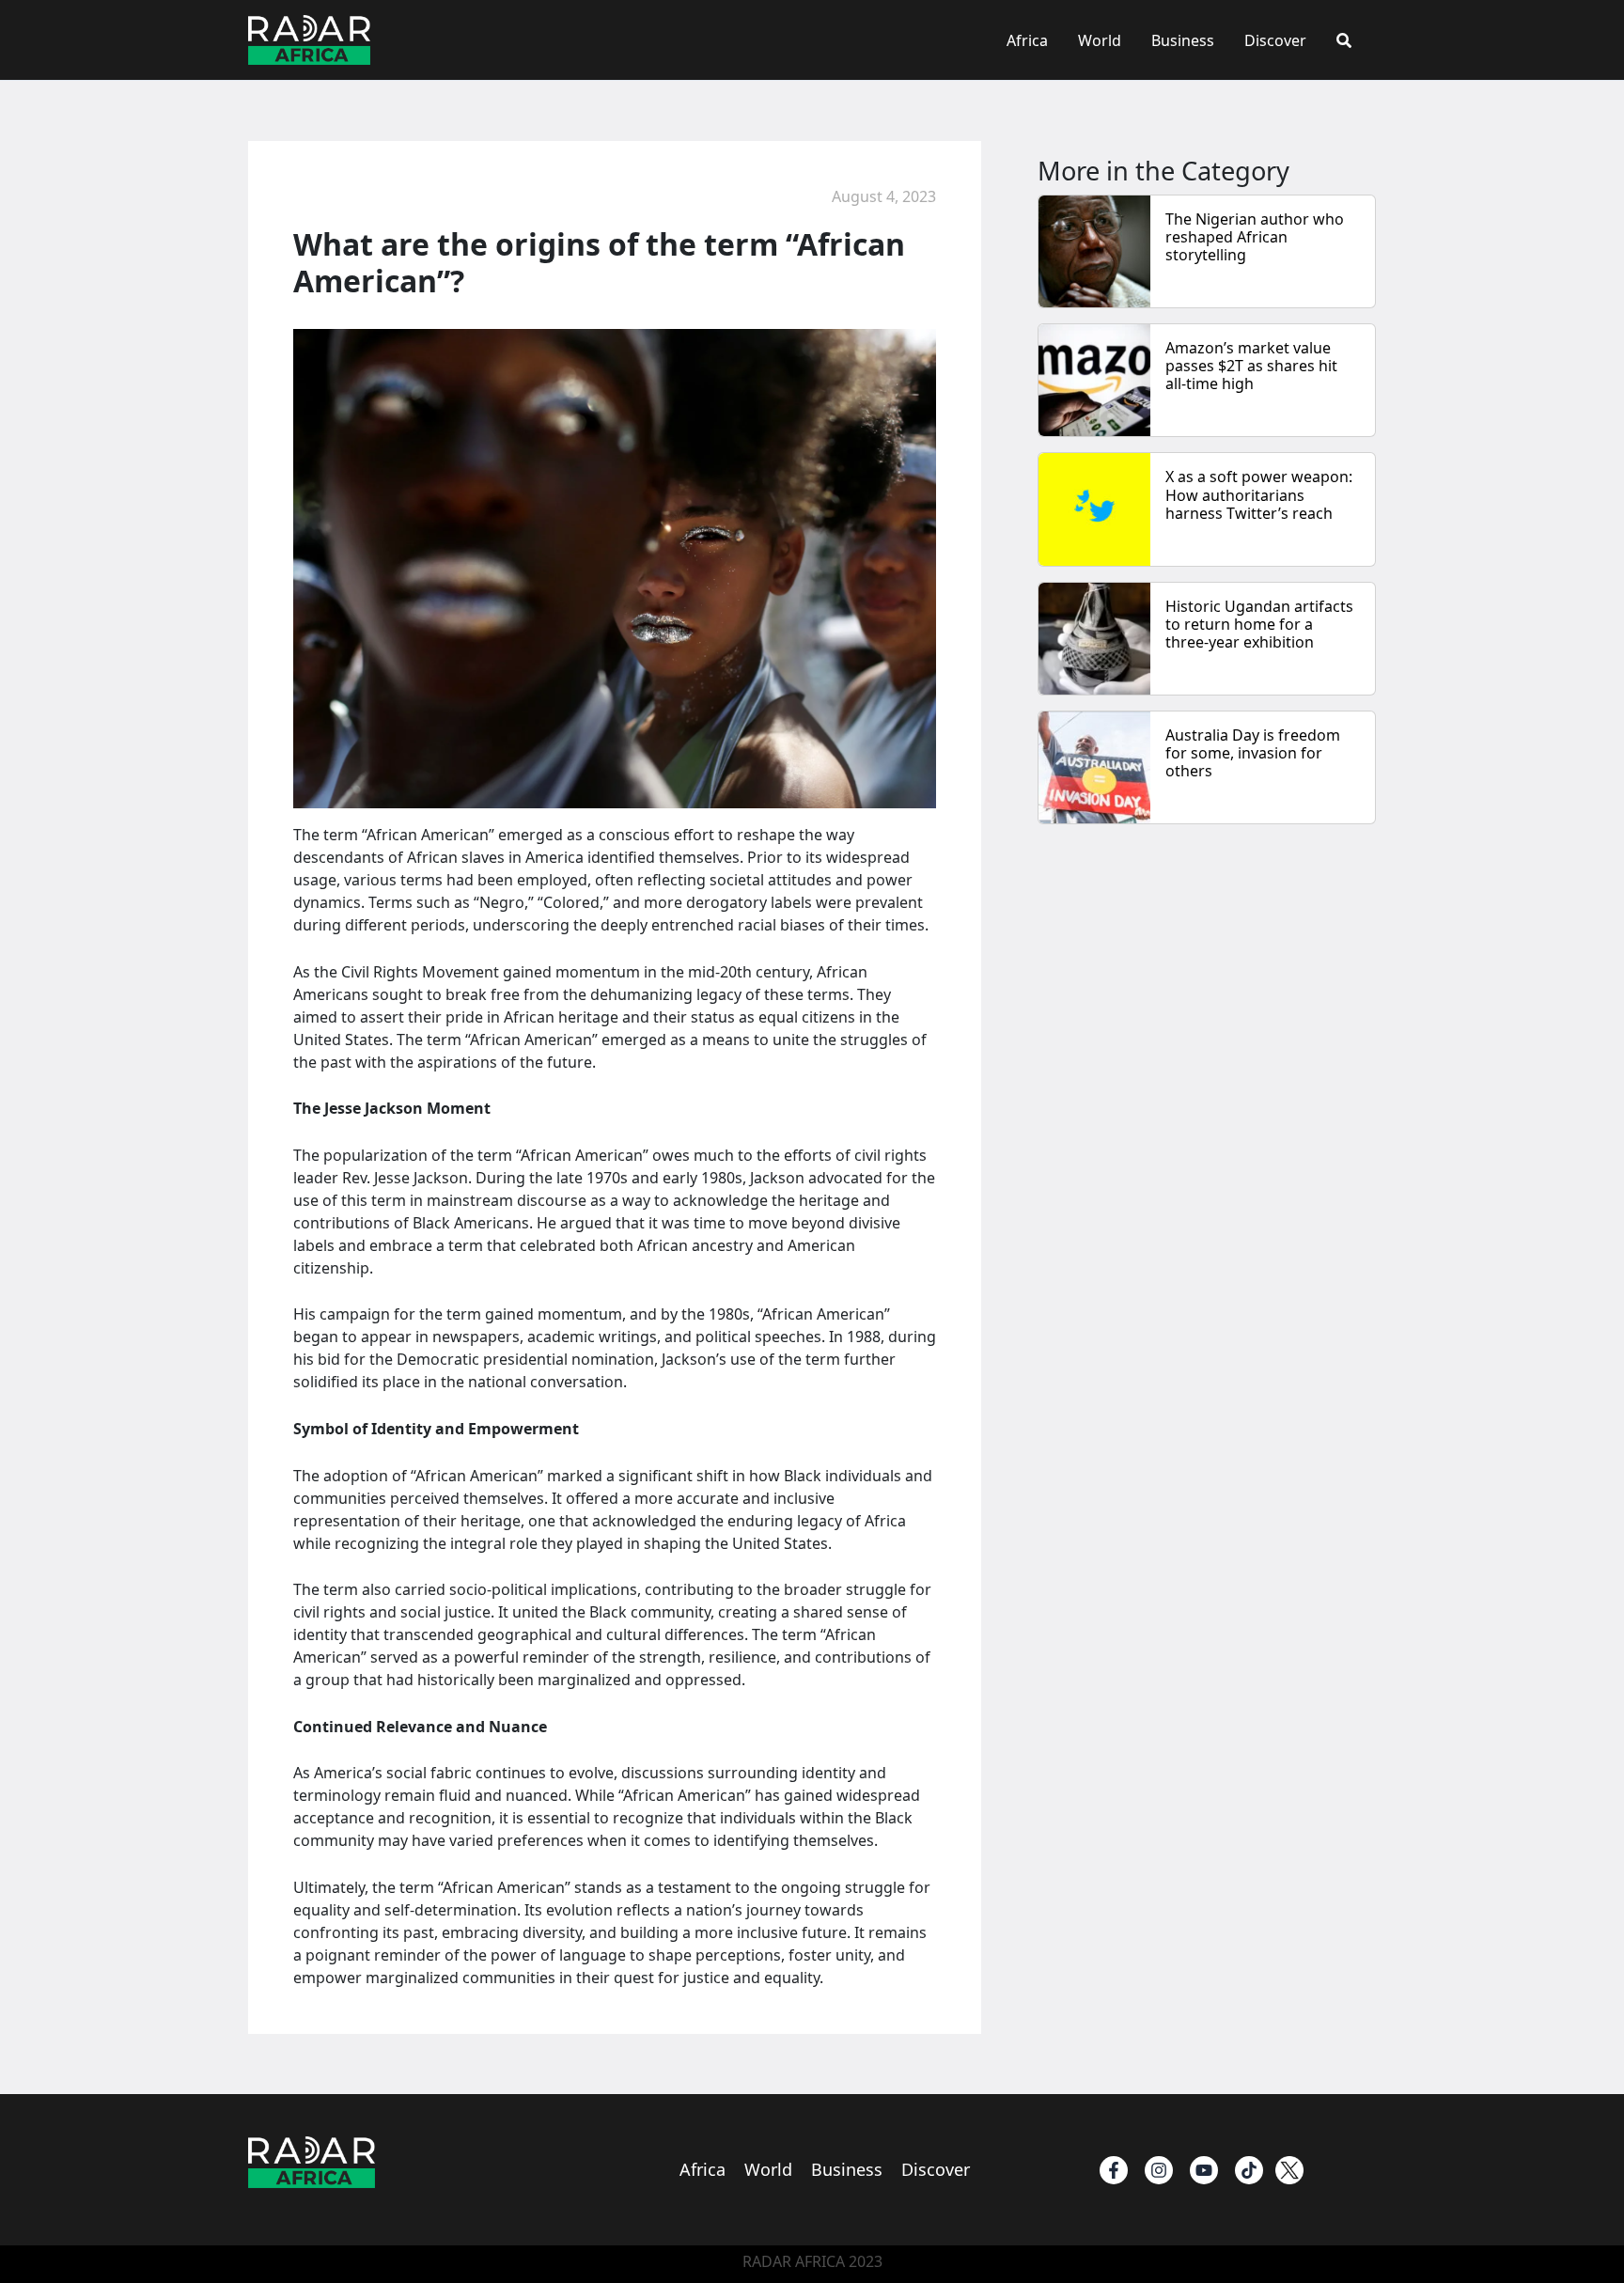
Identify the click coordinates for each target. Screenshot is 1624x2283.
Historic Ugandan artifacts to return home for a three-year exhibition (1259, 624)
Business (1183, 40)
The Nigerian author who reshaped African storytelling (1255, 237)
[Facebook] (1114, 2170)
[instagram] (1159, 2170)
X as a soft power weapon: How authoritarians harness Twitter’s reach (1259, 494)
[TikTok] (1249, 2170)
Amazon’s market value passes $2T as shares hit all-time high (1251, 366)
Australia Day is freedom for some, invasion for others (1253, 753)
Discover (1275, 40)
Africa (1027, 40)
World (1100, 40)
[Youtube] (1204, 2170)
